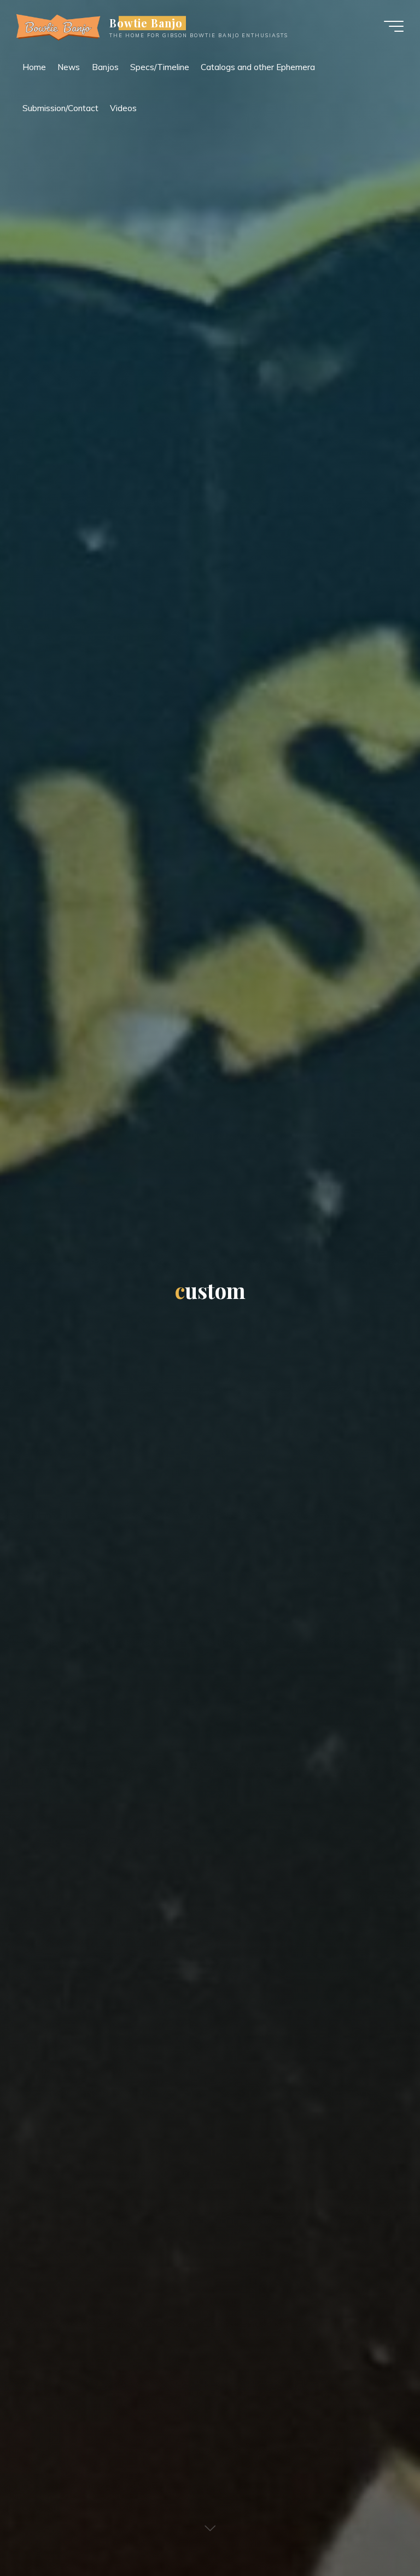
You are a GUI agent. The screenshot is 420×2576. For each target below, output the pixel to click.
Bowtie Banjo (146, 23)
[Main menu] (394, 26)
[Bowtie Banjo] (59, 26)
